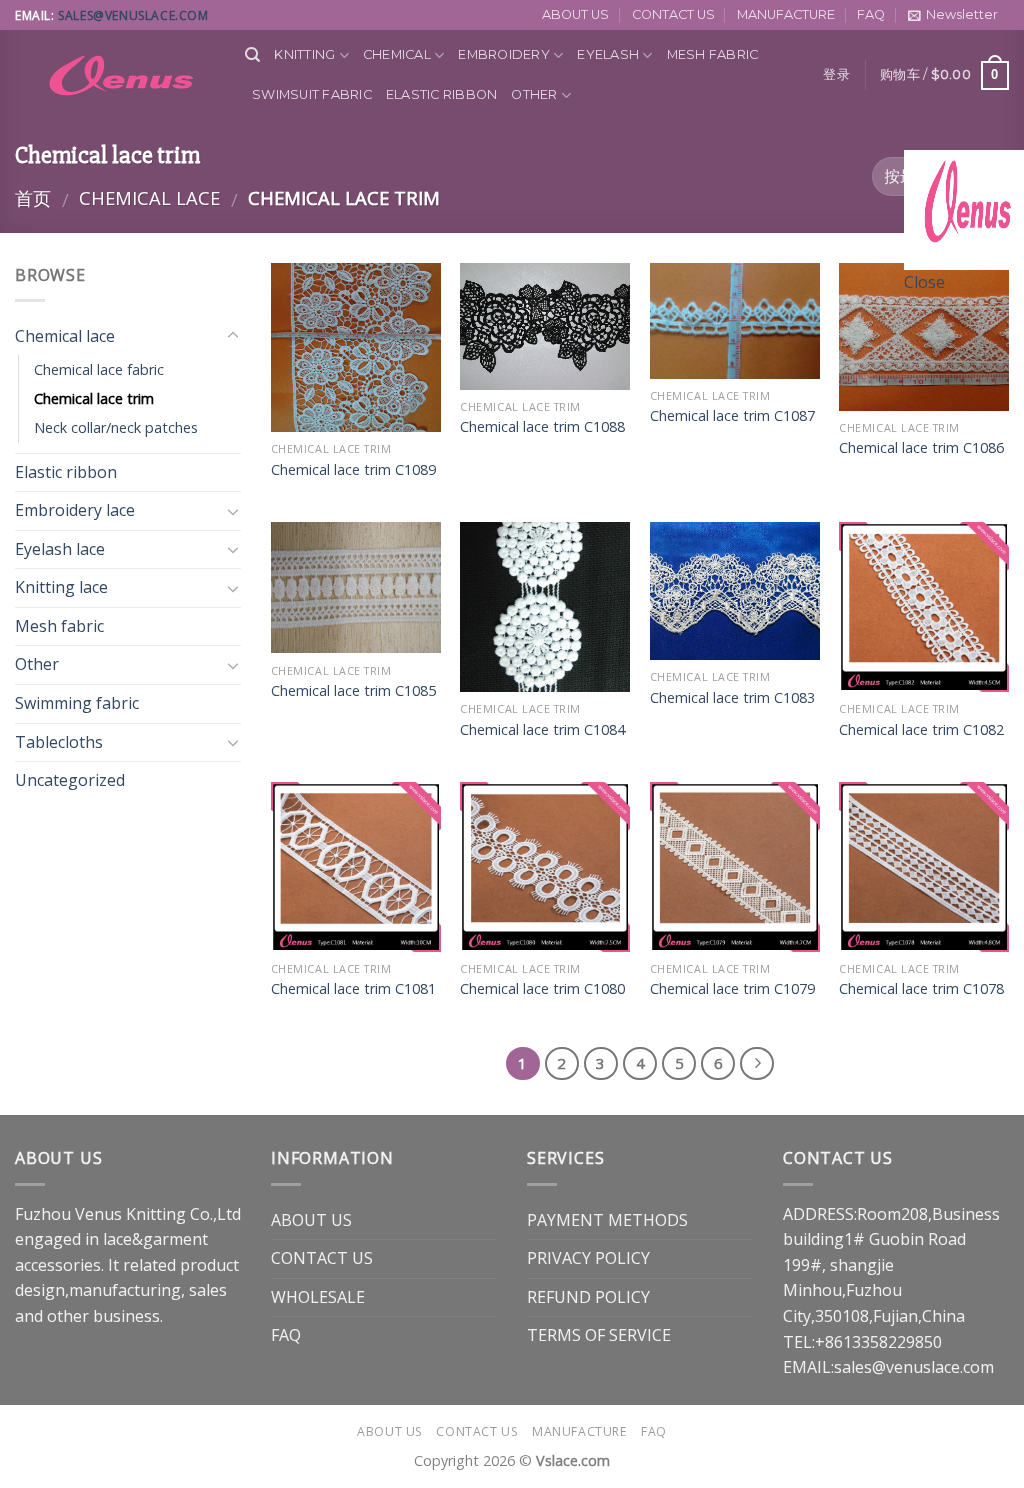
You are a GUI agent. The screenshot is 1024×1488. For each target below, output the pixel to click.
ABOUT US (575, 14)
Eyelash (608, 54)
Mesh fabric (713, 54)
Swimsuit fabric (312, 94)
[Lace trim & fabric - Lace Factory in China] (115, 75)
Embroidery (504, 54)
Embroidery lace (75, 510)
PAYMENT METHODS (607, 1220)
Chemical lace (149, 197)
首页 (33, 197)
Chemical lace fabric (99, 369)
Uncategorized (70, 780)
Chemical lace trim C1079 (732, 989)
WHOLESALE (318, 1297)
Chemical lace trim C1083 (732, 698)
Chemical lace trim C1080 (542, 989)
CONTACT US (673, 14)
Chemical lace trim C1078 (921, 989)
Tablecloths (59, 742)
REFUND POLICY (588, 1297)
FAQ (871, 14)
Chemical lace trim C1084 (542, 730)
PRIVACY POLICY (588, 1258)
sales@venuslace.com (133, 15)
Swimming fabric (77, 703)
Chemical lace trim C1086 (921, 448)
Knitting (304, 54)
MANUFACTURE (786, 14)
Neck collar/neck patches (116, 427)
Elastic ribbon (442, 94)
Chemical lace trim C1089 (353, 470)
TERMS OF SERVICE (599, 1335)
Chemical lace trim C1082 (921, 730)
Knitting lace (61, 587)
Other (534, 94)
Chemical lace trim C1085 (353, 691)
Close (924, 282)
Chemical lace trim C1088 (542, 427)
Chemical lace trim (94, 398)
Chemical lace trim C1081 (353, 989)
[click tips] (964, 208)
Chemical (397, 54)
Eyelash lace (60, 549)
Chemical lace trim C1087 (732, 416)
